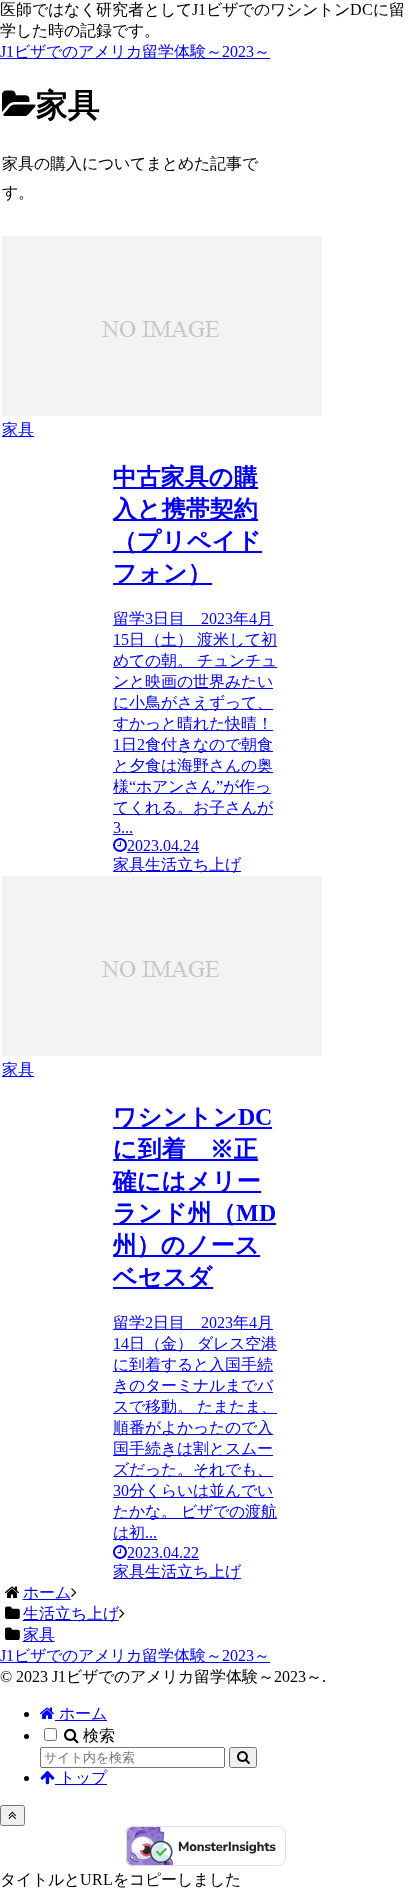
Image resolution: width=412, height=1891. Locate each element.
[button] (243, 1757)
